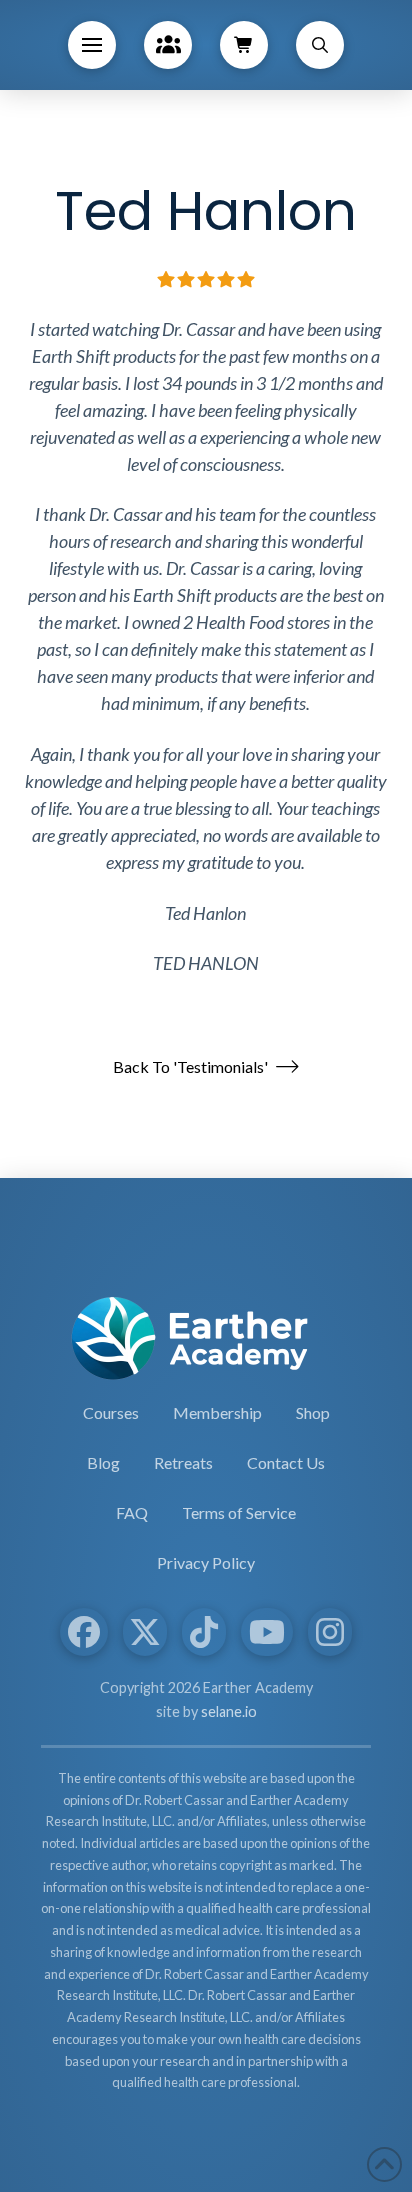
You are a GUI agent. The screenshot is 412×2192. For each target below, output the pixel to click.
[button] (92, 45)
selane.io (229, 1711)
